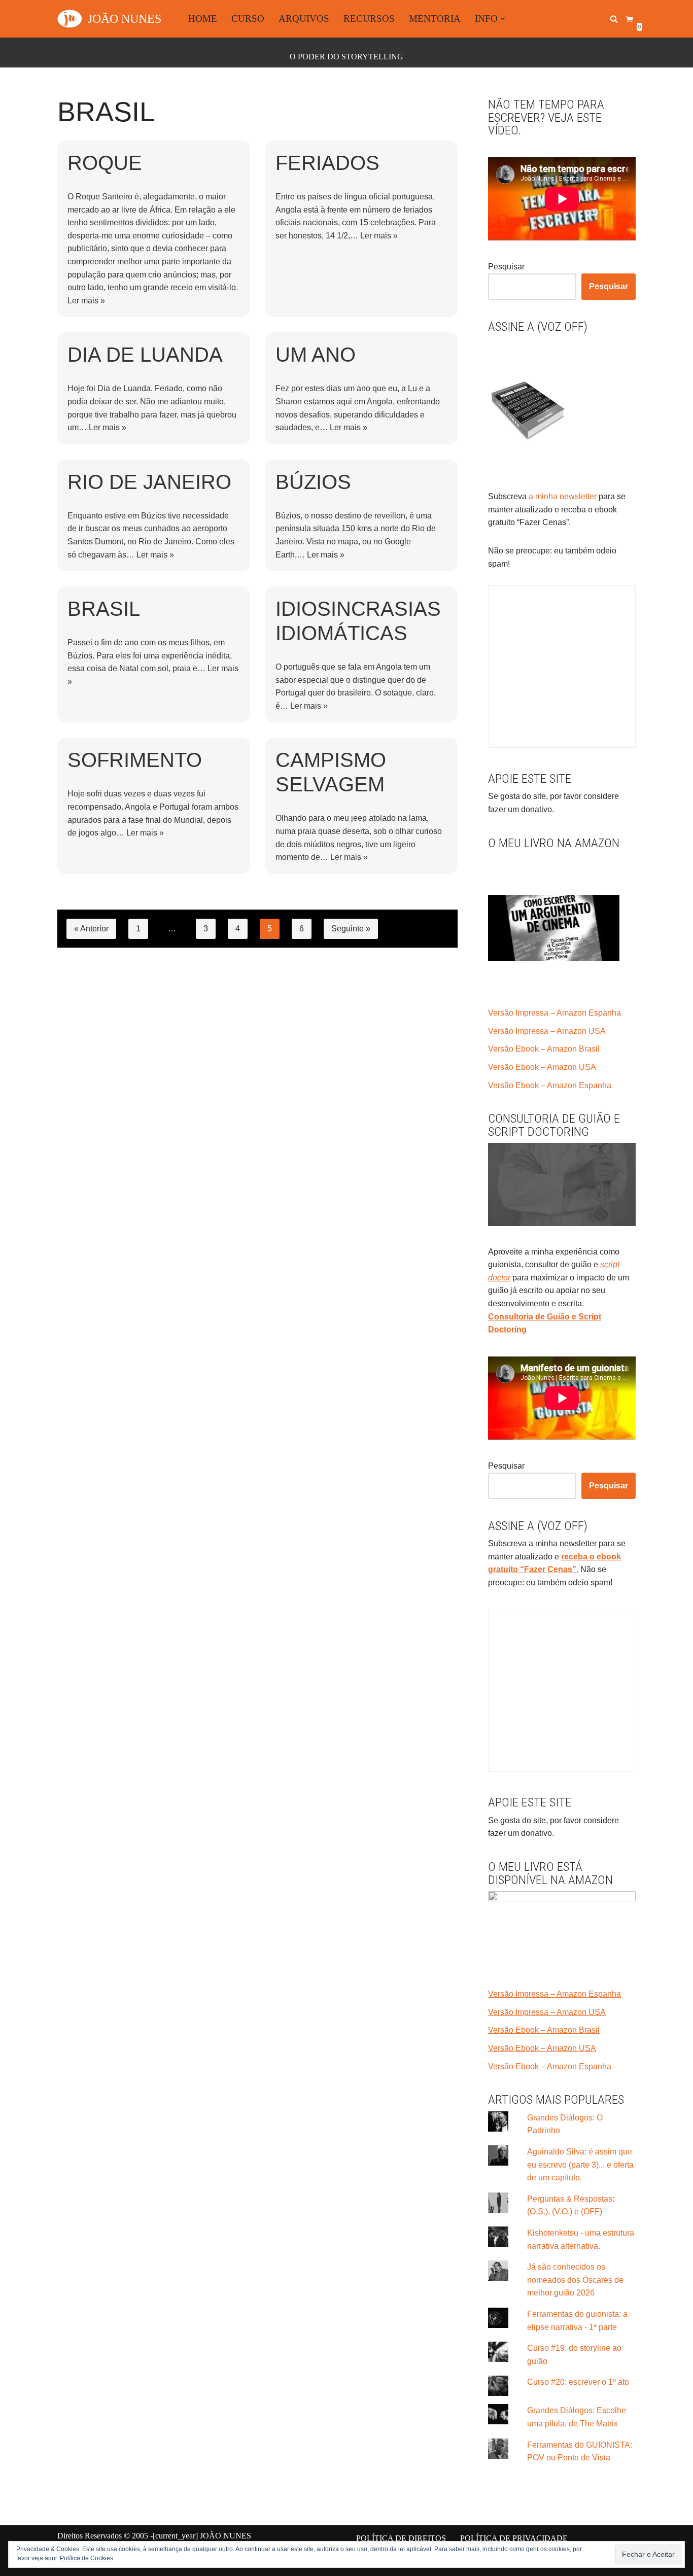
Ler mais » (86, 301)
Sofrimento (135, 760)
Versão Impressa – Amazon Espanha (555, 1013)
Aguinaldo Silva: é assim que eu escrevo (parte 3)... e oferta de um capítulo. (580, 2165)
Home (203, 19)
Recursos (369, 19)
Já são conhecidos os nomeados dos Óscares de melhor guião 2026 (575, 2280)
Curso (248, 19)
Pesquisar (506, 267)
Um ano (316, 355)
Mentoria (435, 19)
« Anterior (91, 929)
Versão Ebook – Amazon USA (542, 1067)
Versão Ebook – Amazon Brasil (544, 1049)
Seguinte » (351, 929)
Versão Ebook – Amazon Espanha (550, 1085)
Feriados (327, 163)
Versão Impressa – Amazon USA (547, 1031)
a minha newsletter (562, 496)
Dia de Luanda (145, 355)
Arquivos (304, 19)
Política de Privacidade (514, 2538)
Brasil (104, 609)
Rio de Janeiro (149, 482)
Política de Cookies (86, 2558)
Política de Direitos (401, 2538)
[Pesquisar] (614, 19)
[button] (503, 19)
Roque (105, 163)
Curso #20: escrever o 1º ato (578, 2382)
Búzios (313, 482)
